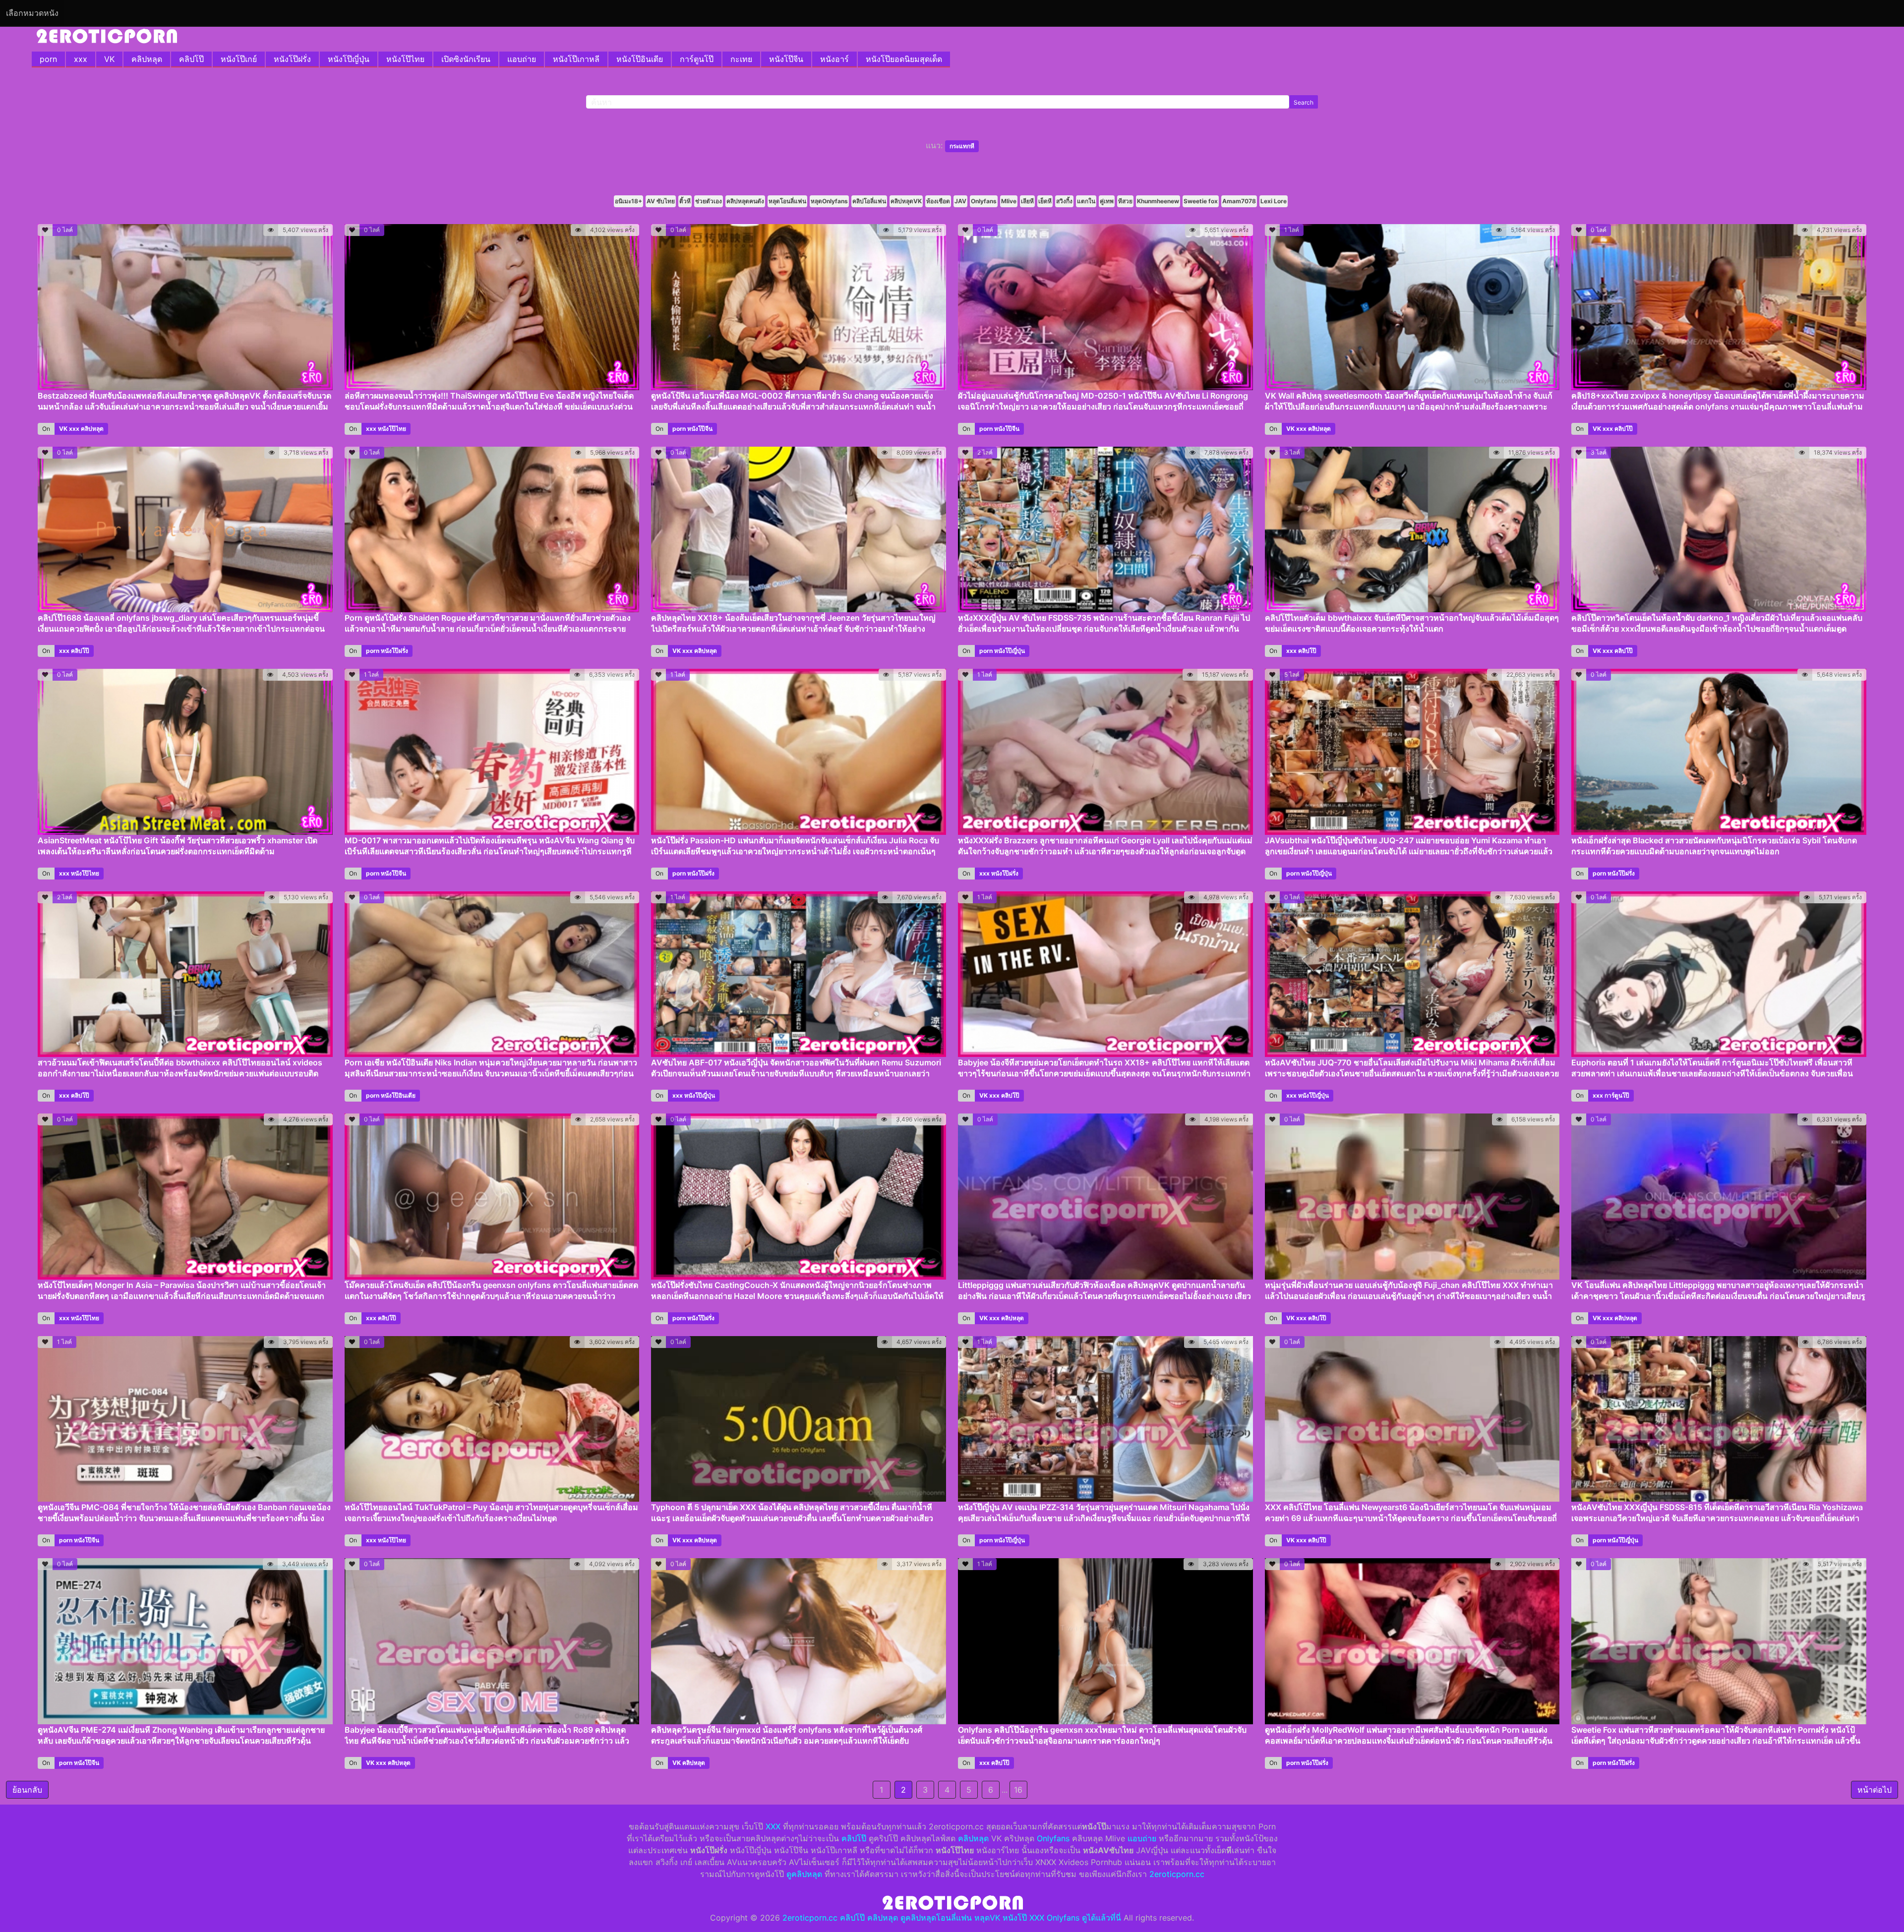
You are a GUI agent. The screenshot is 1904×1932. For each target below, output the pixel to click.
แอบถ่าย (522, 59)
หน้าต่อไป (1874, 1790)
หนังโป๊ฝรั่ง (292, 59)
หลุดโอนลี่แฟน (787, 201)
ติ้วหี (685, 201)
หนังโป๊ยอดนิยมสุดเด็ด (904, 59)
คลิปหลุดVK (906, 201)
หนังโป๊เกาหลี (576, 59)
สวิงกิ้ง (1064, 201)
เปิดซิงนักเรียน (466, 59)
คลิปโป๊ (191, 59)
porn (48, 59)
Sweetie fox (1201, 201)
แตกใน (1086, 201)
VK (109, 59)
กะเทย (741, 59)
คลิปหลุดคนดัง (745, 201)
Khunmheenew (1158, 201)
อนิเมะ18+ (628, 201)
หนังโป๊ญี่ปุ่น (349, 59)
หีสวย (1125, 201)
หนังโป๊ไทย (405, 59)
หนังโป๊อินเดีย (640, 59)
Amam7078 (1239, 201)
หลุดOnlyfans (829, 201)
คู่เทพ (1107, 201)
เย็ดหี (1045, 201)
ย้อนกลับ (27, 1790)
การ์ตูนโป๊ (697, 59)
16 (1018, 1790)
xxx (81, 59)
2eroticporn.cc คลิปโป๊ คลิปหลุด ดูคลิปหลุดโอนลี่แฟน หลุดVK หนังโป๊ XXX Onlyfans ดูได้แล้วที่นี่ (952, 1918)
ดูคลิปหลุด (804, 1874)
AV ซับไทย (661, 201)
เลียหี (1027, 201)
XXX (773, 1826)
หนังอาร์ (834, 59)
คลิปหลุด (147, 59)
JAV (960, 201)
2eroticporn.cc (1177, 1874)
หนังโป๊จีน (786, 59)
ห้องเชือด (938, 201)
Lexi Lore (1274, 201)
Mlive (1009, 201)
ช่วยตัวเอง (709, 201)
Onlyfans (984, 201)
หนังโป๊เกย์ (239, 59)
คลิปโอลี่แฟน (869, 201)
